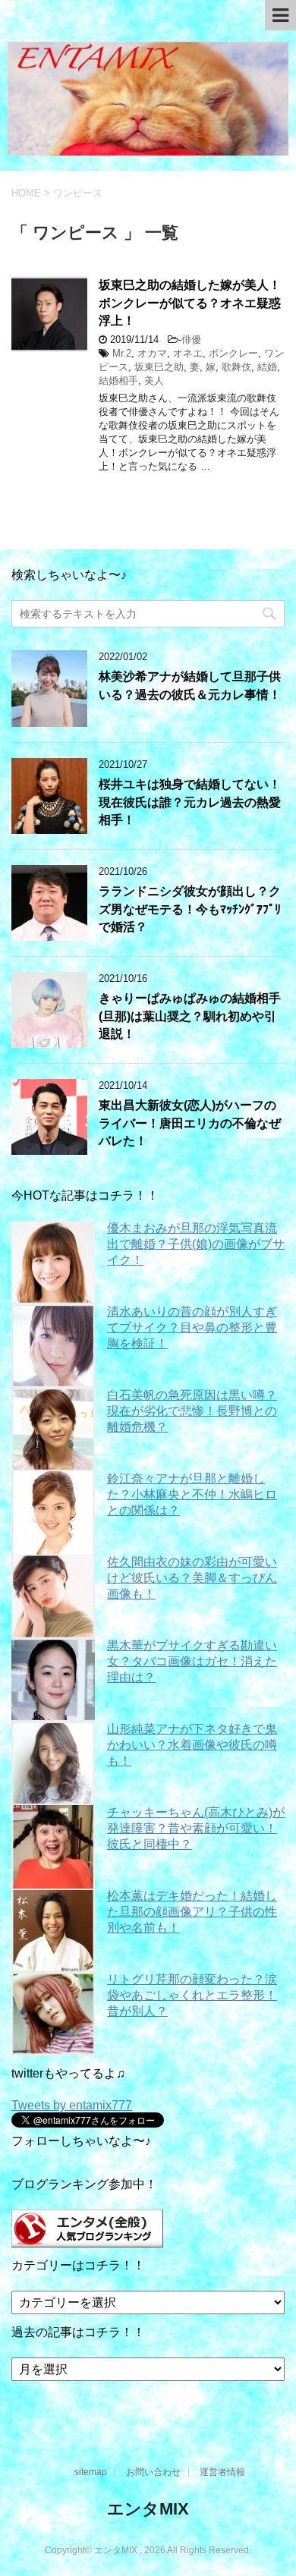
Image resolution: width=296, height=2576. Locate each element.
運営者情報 (222, 2472)
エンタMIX (148, 2509)
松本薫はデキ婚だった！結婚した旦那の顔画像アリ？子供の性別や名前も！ (192, 1912)
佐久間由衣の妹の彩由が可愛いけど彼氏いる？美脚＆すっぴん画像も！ (192, 1578)
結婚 (267, 367)
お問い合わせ (153, 2472)
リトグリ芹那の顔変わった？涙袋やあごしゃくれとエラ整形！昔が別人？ (192, 1995)
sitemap (91, 2472)
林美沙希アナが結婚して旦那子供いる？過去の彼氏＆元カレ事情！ (190, 685)
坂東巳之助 (159, 367)
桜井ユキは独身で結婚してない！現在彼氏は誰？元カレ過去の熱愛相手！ (190, 802)
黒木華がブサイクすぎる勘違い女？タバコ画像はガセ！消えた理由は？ (192, 1661)
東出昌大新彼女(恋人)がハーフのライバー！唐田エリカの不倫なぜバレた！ (190, 1123)
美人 (154, 381)
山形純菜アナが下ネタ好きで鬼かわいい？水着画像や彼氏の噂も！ (192, 1745)
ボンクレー (233, 353)
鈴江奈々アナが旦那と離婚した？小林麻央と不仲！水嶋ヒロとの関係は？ (192, 1494)
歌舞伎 (236, 367)
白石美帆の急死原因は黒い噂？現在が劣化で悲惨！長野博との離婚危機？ (192, 1411)
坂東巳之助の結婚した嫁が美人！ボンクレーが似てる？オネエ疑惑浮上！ (190, 303)
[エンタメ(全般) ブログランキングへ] (87, 2240)
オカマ (152, 353)
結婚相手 (118, 381)
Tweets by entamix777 (72, 2105)
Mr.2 (122, 353)
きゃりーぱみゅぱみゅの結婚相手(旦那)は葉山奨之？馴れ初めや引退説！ (190, 1016)
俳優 (191, 340)
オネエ (188, 353)
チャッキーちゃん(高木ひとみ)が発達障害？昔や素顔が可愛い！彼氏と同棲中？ (196, 1828)
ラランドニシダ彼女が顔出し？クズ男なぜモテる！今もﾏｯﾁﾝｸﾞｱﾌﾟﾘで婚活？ (190, 909)
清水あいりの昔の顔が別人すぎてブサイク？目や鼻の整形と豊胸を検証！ (192, 1327)
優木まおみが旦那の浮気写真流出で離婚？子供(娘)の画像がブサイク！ (196, 1244)
